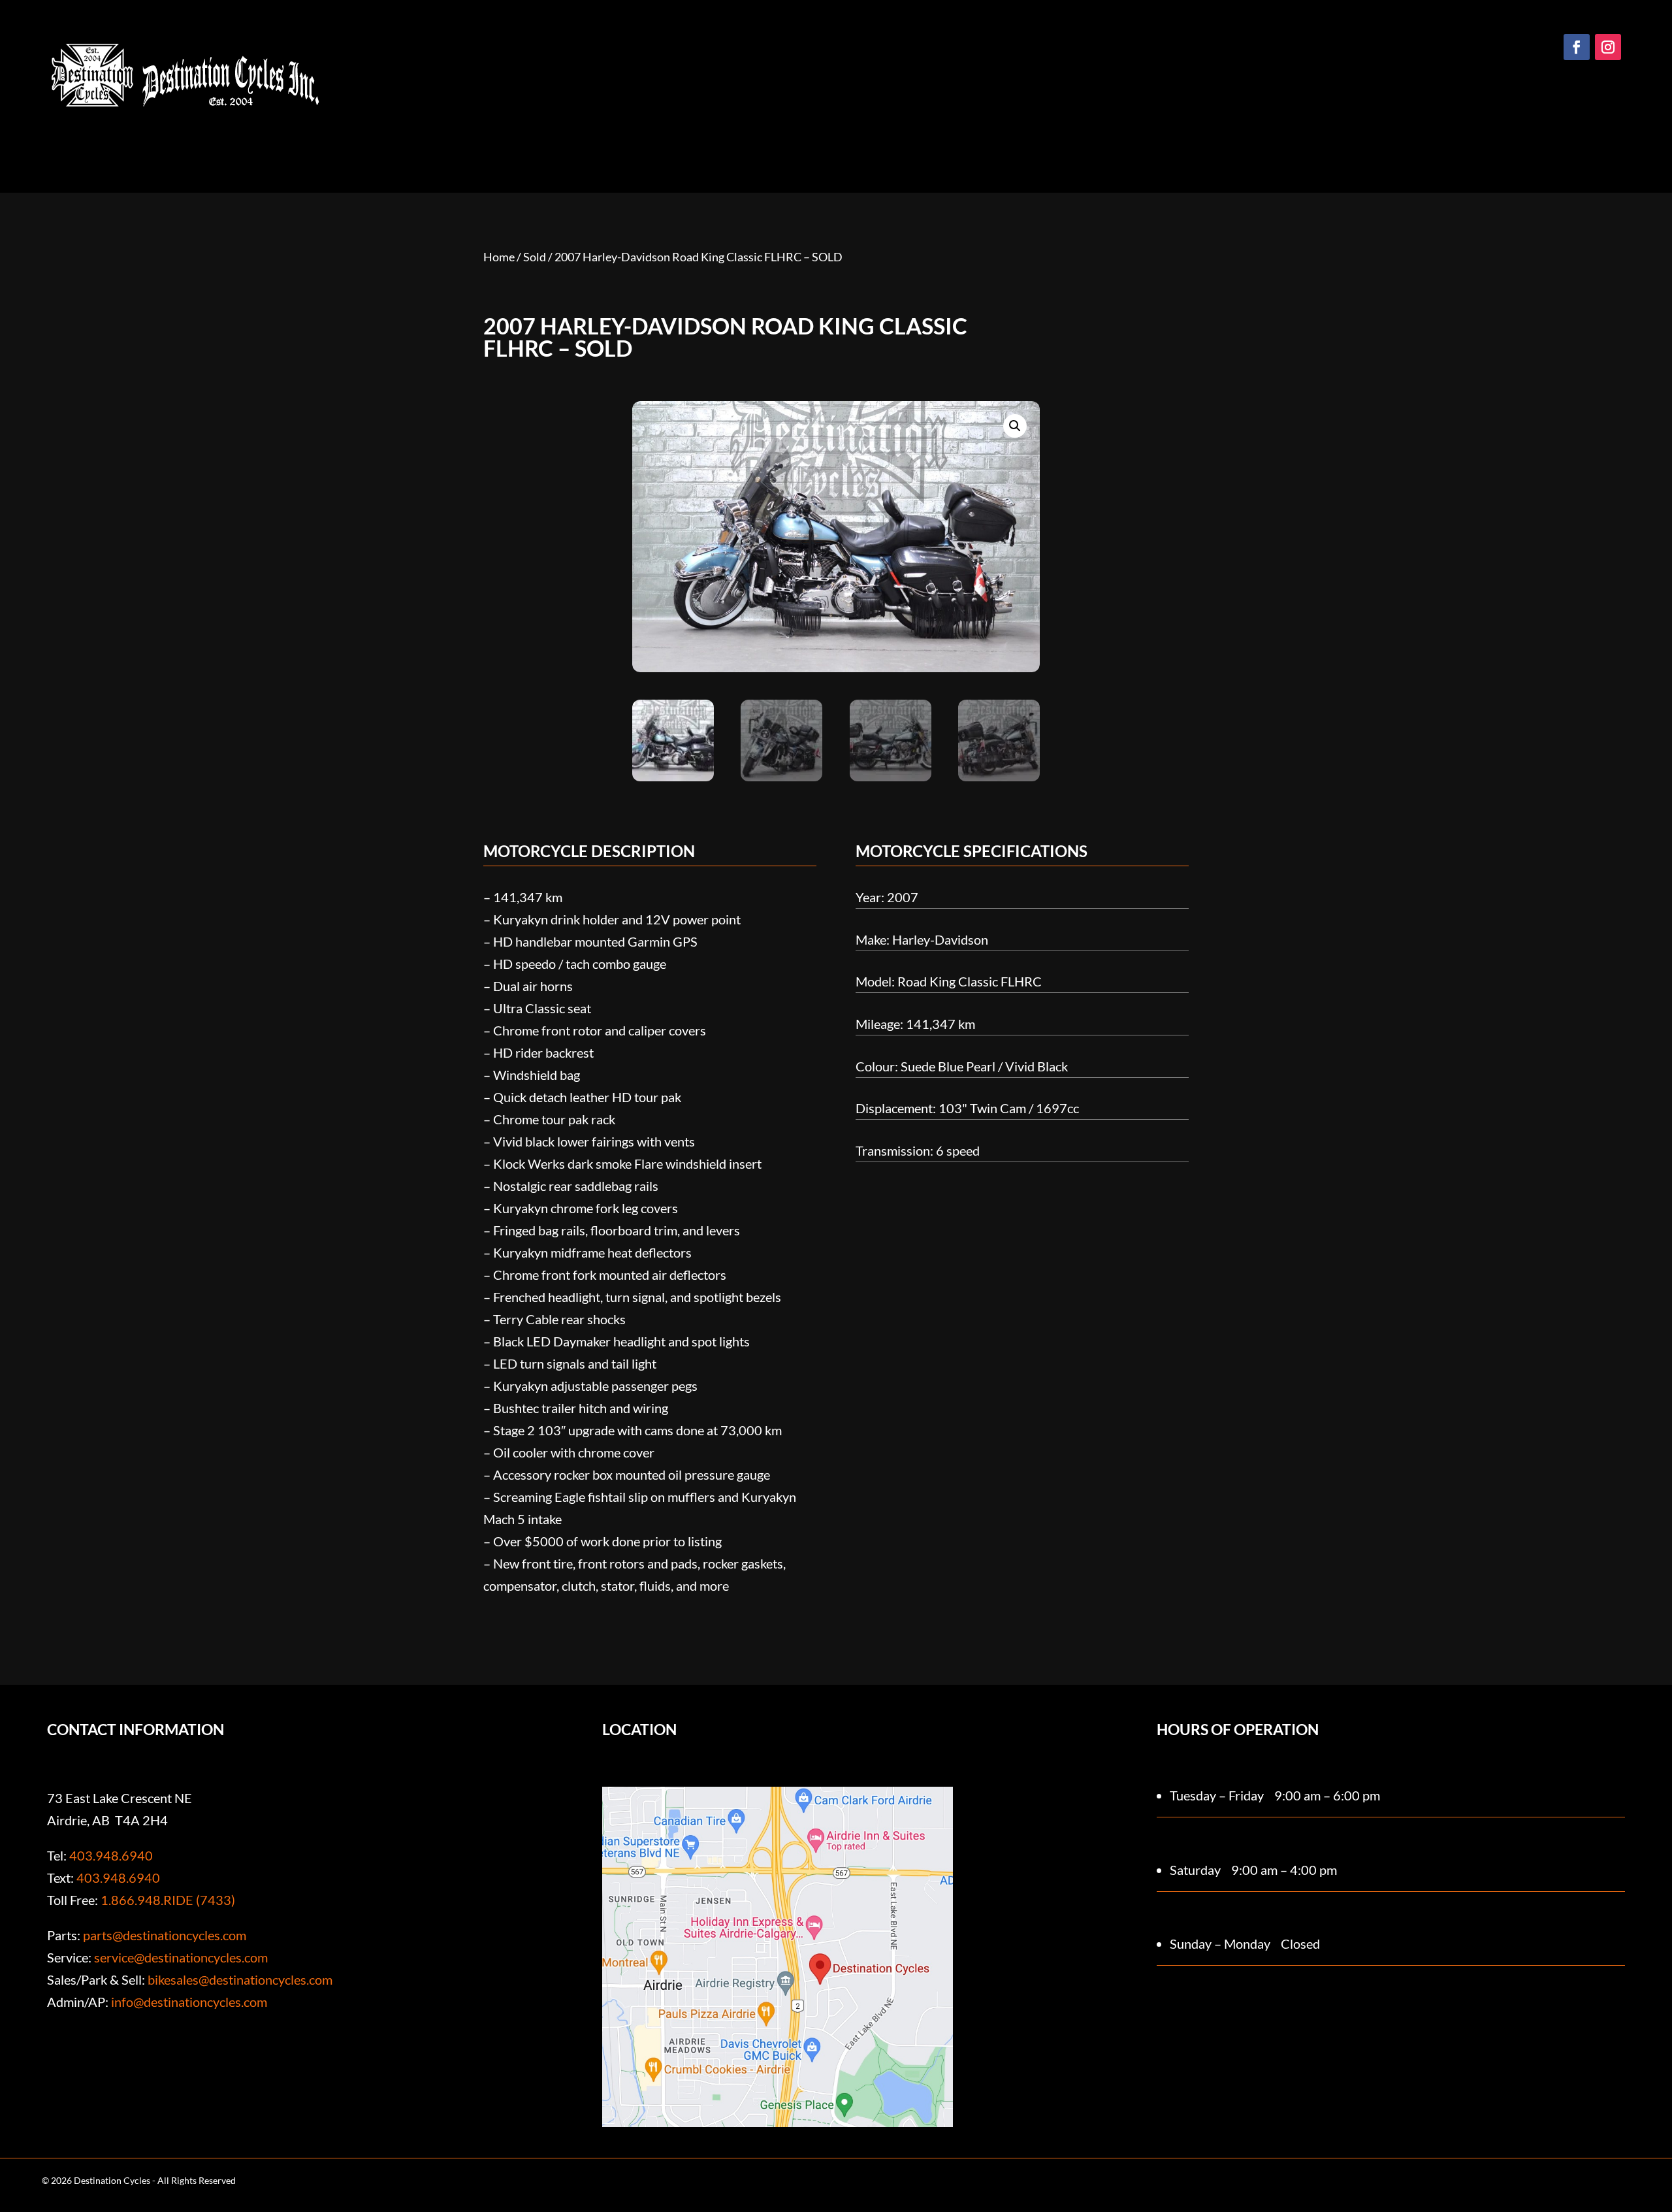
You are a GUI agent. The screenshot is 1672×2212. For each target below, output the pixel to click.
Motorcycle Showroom (665, 153)
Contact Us (1090, 153)
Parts (960, 153)
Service (1023, 153)
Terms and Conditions (1046, 2174)
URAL (774, 153)
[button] (1015, 426)
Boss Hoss (842, 153)
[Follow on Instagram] (1608, 47)
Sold (535, 257)
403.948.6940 (111, 1855)
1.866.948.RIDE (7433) (168, 1900)
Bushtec (907, 153)
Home (554, 153)
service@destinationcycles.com (181, 1957)
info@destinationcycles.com (189, 2002)
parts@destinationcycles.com (165, 1935)
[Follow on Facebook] (1577, 47)
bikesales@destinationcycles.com (240, 1979)
